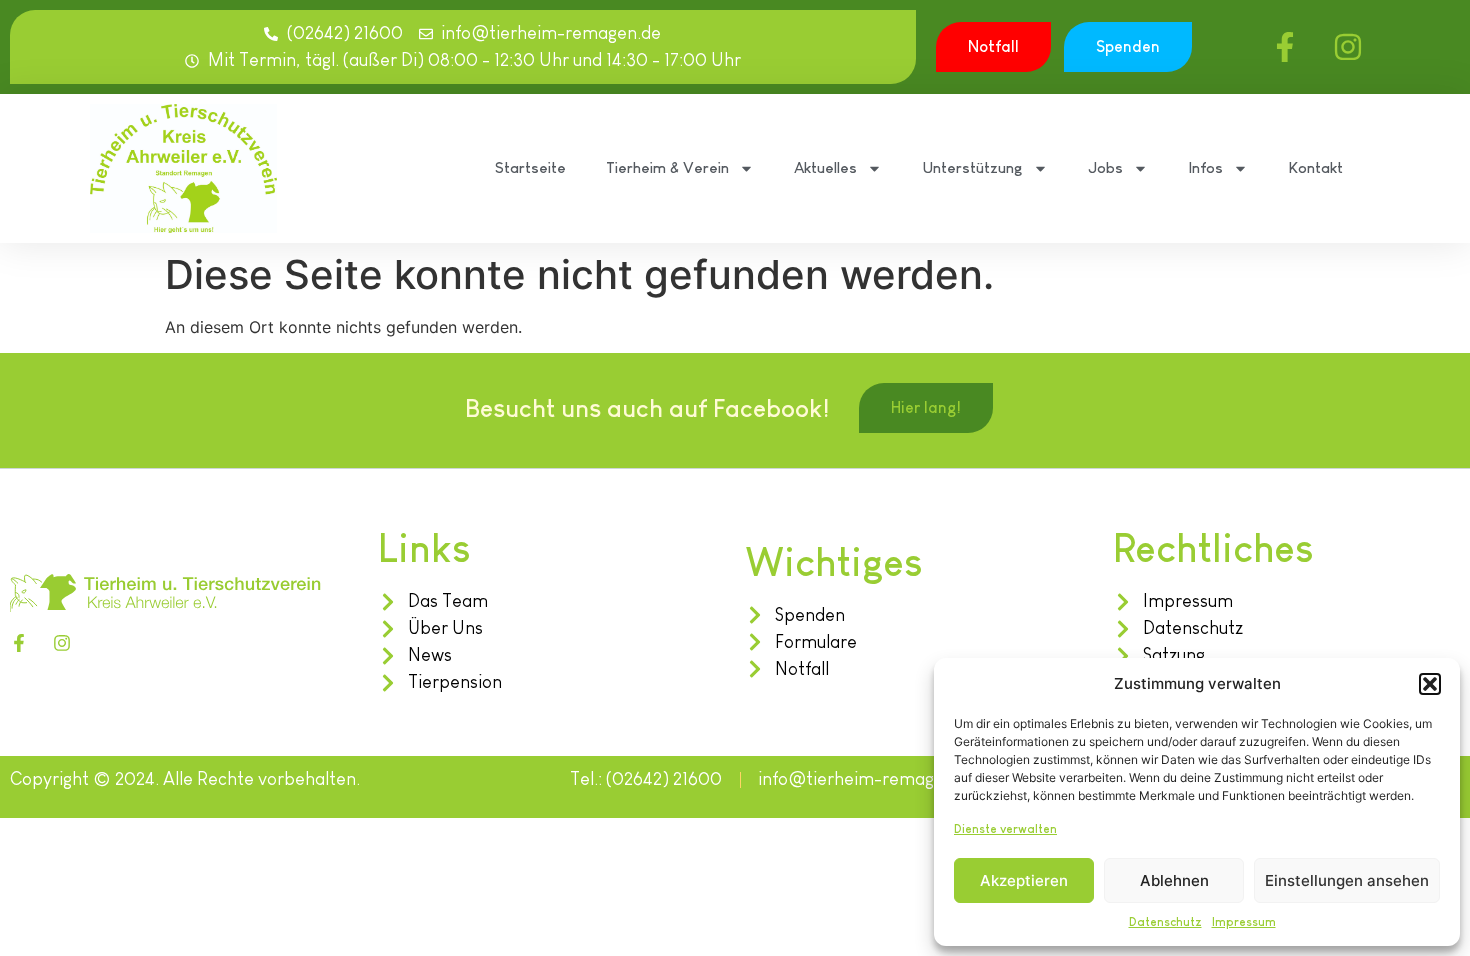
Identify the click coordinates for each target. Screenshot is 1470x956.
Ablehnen (1174, 880)
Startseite (530, 167)
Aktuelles (825, 167)
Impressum (1244, 922)
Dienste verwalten (1005, 829)
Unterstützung (972, 167)
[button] (1430, 684)
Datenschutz (1165, 922)
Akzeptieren (1024, 880)
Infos (1205, 167)
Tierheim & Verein (667, 167)
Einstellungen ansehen (1347, 880)
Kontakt (1315, 167)
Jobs (1105, 167)
